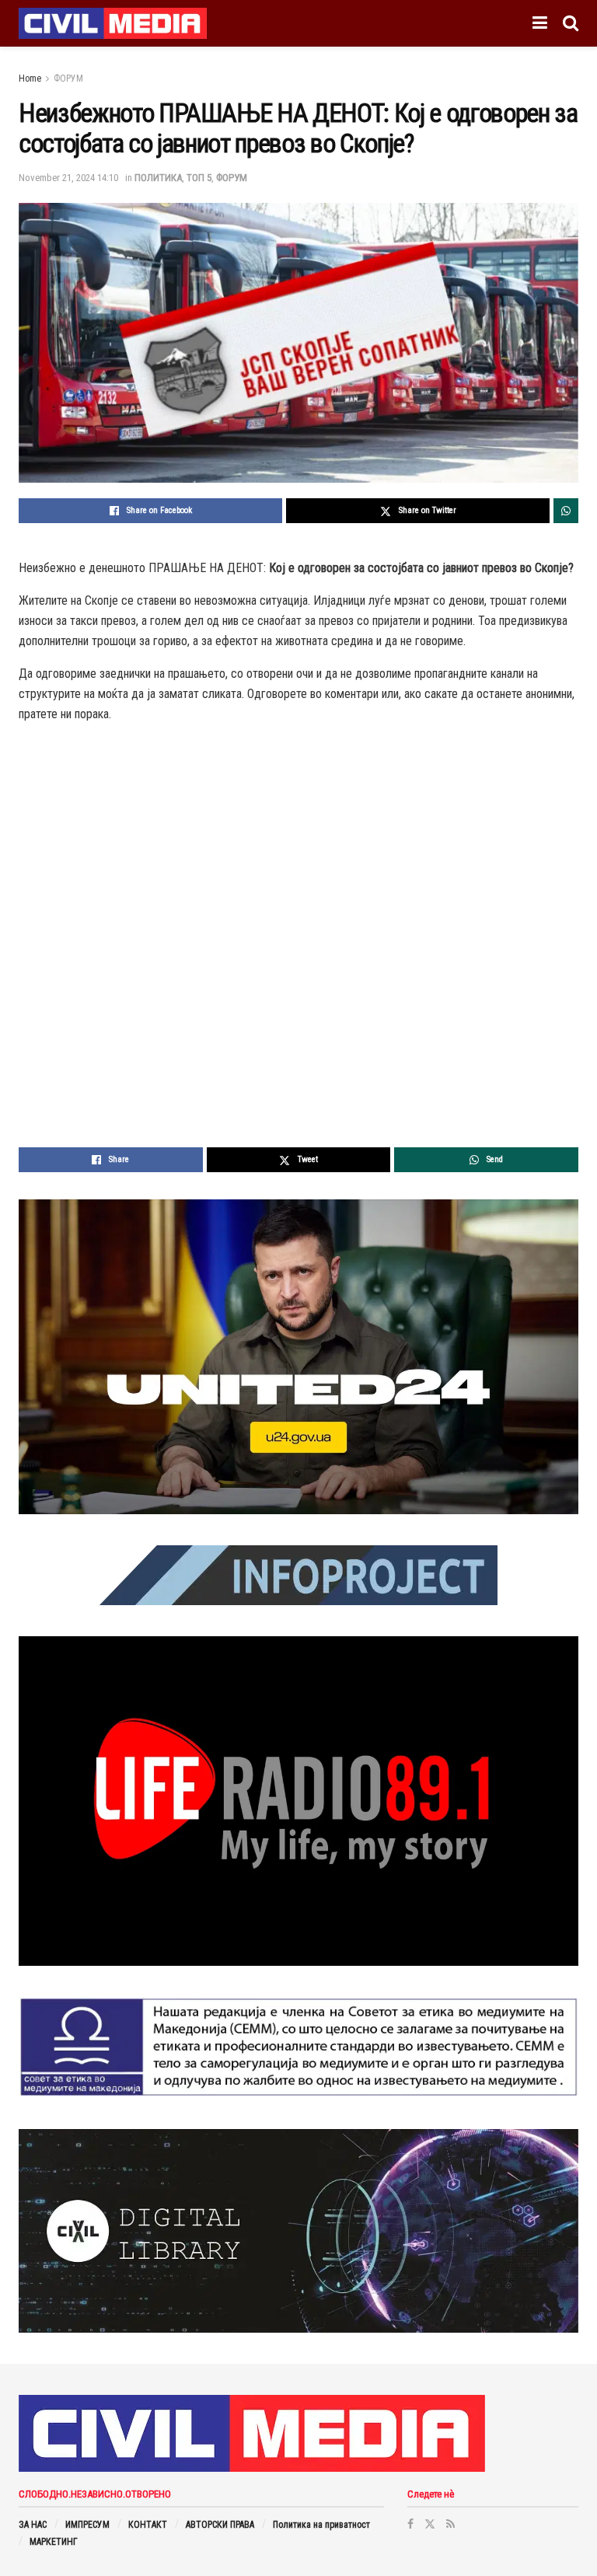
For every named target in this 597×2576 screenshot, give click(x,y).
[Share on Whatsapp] (566, 511)
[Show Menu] (540, 23)
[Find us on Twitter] (430, 2524)
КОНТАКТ (148, 2525)
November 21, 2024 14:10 (68, 178)
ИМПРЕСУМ (87, 2525)
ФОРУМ (68, 79)
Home (30, 79)
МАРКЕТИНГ (54, 2542)
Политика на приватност (321, 2525)
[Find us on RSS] (450, 2524)
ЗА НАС (33, 2525)
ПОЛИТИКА (158, 178)
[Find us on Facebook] (410, 2524)
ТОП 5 (199, 178)
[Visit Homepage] (113, 23)
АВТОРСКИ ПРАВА (220, 2525)
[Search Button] (571, 23)
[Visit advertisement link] (298, 1357)
